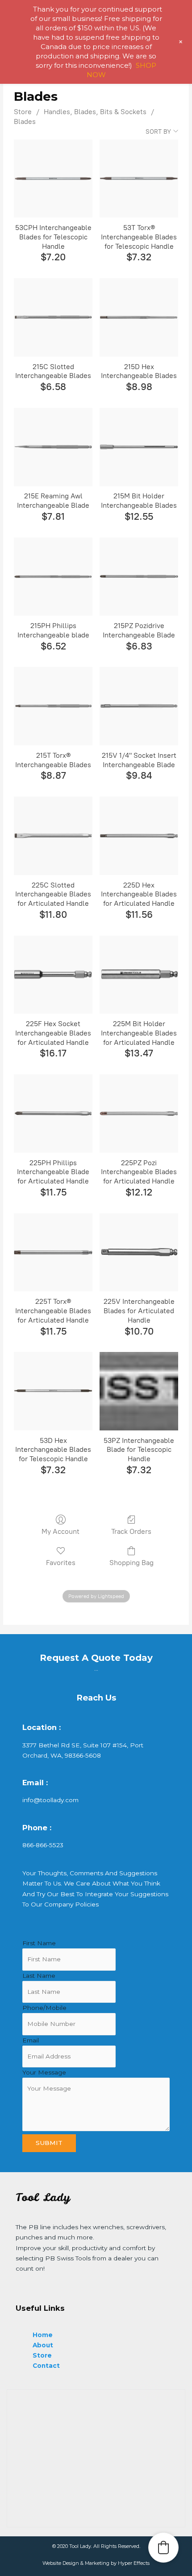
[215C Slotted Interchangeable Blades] (53, 317)
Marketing (97, 2563)
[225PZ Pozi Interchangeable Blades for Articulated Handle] (139, 1113)
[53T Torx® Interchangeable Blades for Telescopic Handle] (139, 179)
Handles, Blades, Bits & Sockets (95, 112)
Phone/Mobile (44, 2008)
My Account (61, 1531)
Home (43, 2335)
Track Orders (131, 1531)
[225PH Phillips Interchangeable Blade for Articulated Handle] (53, 1113)
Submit (49, 2143)
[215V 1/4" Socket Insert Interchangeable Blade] (139, 706)
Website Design (61, 2563)
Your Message (44, 2072)
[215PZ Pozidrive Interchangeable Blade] (139, 577)
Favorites (61, 1563)
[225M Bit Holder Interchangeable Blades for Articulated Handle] (139, 975)
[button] (163, 2547)
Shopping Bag (131, 1563)
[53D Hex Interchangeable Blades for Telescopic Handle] (53, 1391)
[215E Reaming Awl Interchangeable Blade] (53, 447)
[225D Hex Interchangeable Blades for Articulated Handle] (139, 836)
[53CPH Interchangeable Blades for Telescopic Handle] (53, 179)
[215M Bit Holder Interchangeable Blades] (139, 447)
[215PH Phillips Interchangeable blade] (53, 577)
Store (23, 112)
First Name (39, 1943)
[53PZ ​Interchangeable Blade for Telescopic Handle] (139, 1391)
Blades (25, 121)
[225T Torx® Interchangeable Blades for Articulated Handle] (53, 1253)
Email (31, 2040)
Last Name (39, 1976)
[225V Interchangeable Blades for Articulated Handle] (139, 1253)
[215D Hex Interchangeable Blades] (139, 317)
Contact (46, 2366)
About (43, 2345)
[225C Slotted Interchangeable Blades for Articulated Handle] (53, 836)
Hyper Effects (134, 2563)
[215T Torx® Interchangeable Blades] (53, 706)
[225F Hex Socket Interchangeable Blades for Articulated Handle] (53, 975)
